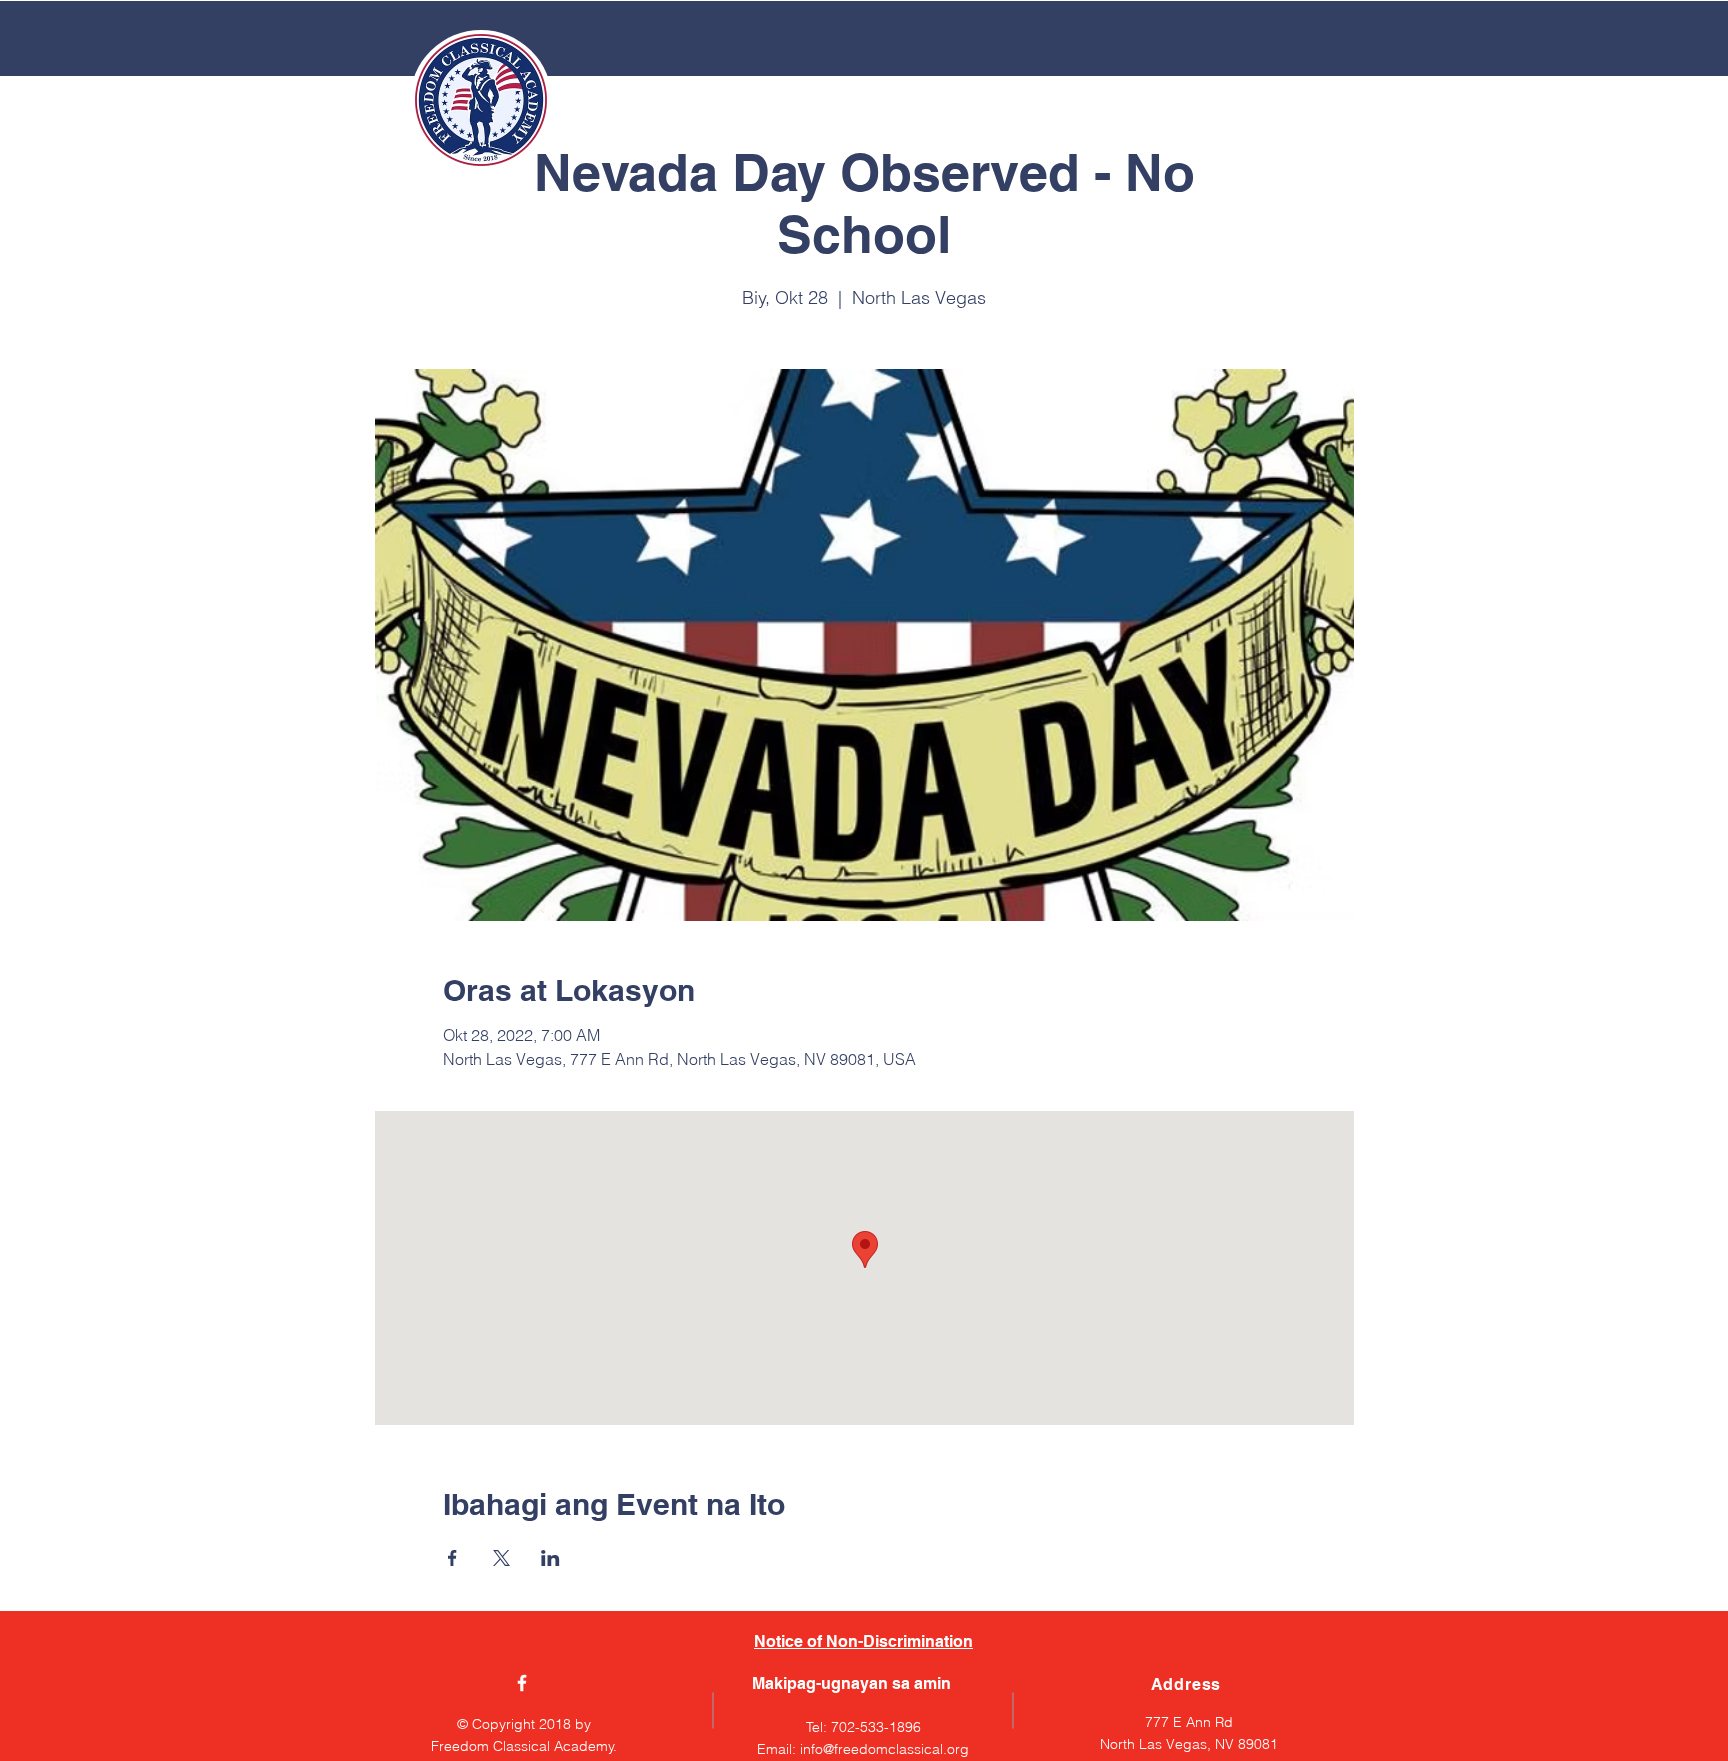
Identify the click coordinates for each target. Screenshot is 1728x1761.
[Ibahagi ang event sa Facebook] (452, 1558)
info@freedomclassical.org (884, 1749)
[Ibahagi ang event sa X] (501, 1558)
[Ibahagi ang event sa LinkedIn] (550, 1558)
